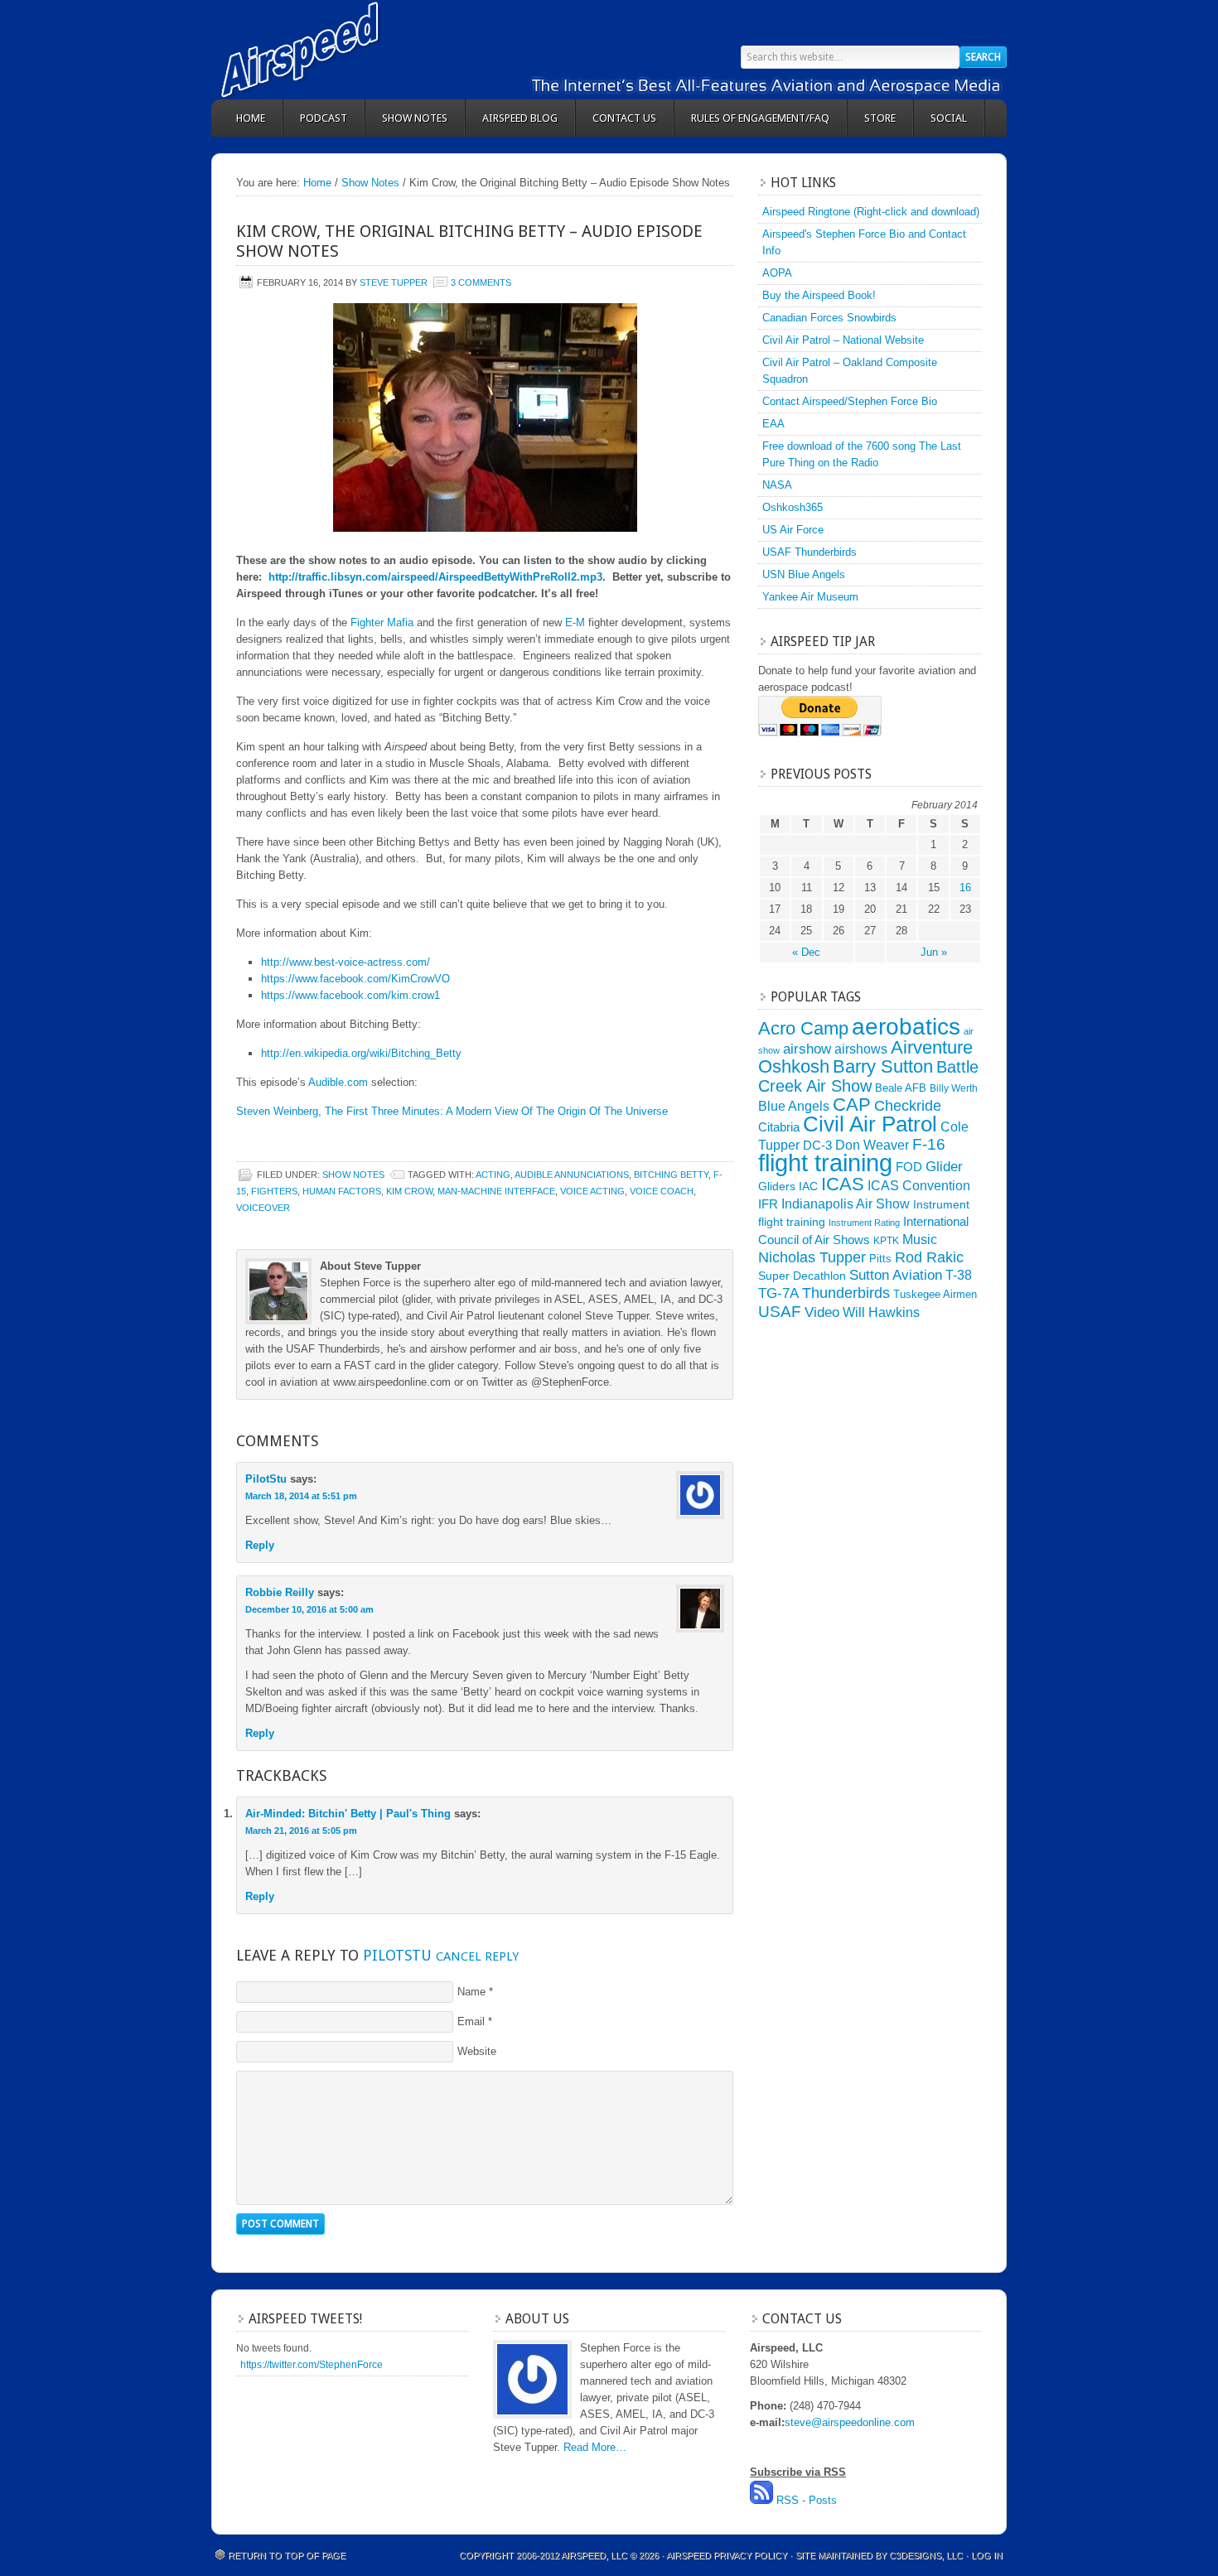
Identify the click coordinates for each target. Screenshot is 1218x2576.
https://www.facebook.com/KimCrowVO (355, 979)
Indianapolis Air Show (846, 1204)
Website (477, 2051)
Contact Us (624, 118)
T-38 (959, 1275)
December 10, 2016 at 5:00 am (309, 1609)
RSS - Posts (807, 2500)
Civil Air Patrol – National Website (843, 340)
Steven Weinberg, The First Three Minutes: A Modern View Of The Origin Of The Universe (452, 1111)
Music (920, 1239)
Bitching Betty (671, 1175)
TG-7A (778, 1293)
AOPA (777, 273)
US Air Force (793, 530)
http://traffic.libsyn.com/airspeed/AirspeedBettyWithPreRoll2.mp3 (435, 577)
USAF (780, 1311)
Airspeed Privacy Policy (727, 2555)
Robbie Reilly (280, 1592)
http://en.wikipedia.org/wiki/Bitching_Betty (361, 1053)
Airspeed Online (360, 50)
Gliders (777, 1186)
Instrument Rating (864, 1223)
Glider (944, 1167)
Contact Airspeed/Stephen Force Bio (850, 401)
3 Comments (481, 282)
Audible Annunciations (572, 1175)
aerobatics (906, 1026)
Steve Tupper (394, 282)
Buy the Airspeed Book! (819, 295)
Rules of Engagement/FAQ (760, 118)
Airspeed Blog (520, 118)
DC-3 (817, 1146)
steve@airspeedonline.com (850, 2422)
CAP (852, 1105)
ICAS (843, 1184)
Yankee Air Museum (810, 597)
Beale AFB (901, 1088)
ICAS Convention (919, 1185)
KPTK (886, 1241)
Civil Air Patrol (870, 1124)
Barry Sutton (883, 1066)
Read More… (595, 2447)
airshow (807, 1049)
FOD (909, 1167)
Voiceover (263, 1208)
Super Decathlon (802, 1276)
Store (880, 118)
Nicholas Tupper (812, 1257)
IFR (768, 1204)
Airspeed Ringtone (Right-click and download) (871, 212)
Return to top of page (287, 2555)
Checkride (908, 1105)
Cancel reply (477, 1956)
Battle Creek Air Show (868, 1076)
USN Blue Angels (804, 574)
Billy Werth (954, 1088)
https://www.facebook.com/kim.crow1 (350, 995)
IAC (808, 1186)
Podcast (324, 118)
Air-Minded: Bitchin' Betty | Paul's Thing (348, 1814)
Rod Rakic (929, 1257)
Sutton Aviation (896, 1275)
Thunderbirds (846, 1293)
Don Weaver (872, 1145)
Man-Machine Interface (496, 1191)
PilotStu (266, 1479)
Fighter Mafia (382, 622)
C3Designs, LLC (927, 2555)
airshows (861, 1049)
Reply (260, 1545)
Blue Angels (794, 1106)
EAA (773, 424)
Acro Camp (803, 1028)
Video (822, 1312)
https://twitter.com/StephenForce (312, 2365)
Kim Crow (409, 1191)
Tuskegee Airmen (935, 1294)
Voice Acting (592, 1191)
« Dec (806, 952)
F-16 (929, 1144)
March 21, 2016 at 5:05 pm (301, 1831)
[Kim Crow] (485, 417)
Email (471, 2021)
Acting (493, 1175)
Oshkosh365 (793, 507)
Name (471, 1992)
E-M (575, 622)
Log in (987, 2555)
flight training (825, 1163)
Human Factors (342, 1191)
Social (949, 118)
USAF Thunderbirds (810, 552)
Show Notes (415, 118)
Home (251, 118)
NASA (777, 485)
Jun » (934, 952)
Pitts (880, 1259)
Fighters (274, 1191)
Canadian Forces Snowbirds (829, 318)
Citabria (779, 1127)
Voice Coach (662, 1191)
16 (965, 888)
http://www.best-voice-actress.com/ (346, 962)
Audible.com (338, 1082)
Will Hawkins (881, 1312)
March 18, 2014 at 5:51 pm (301, 1496)
